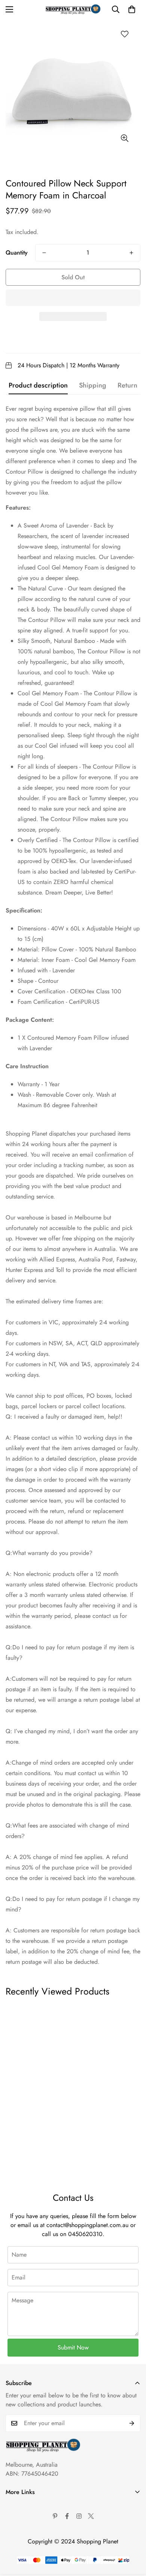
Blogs (13, 2569)
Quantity (17, 253)
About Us (17, 2506)
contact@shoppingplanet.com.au (87, 2225)
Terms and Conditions (32, 2519)
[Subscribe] (132, 2423)
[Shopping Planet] (73, 9)
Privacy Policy (23, 2531)
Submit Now (73, 2347)
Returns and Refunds (31, 2544)
